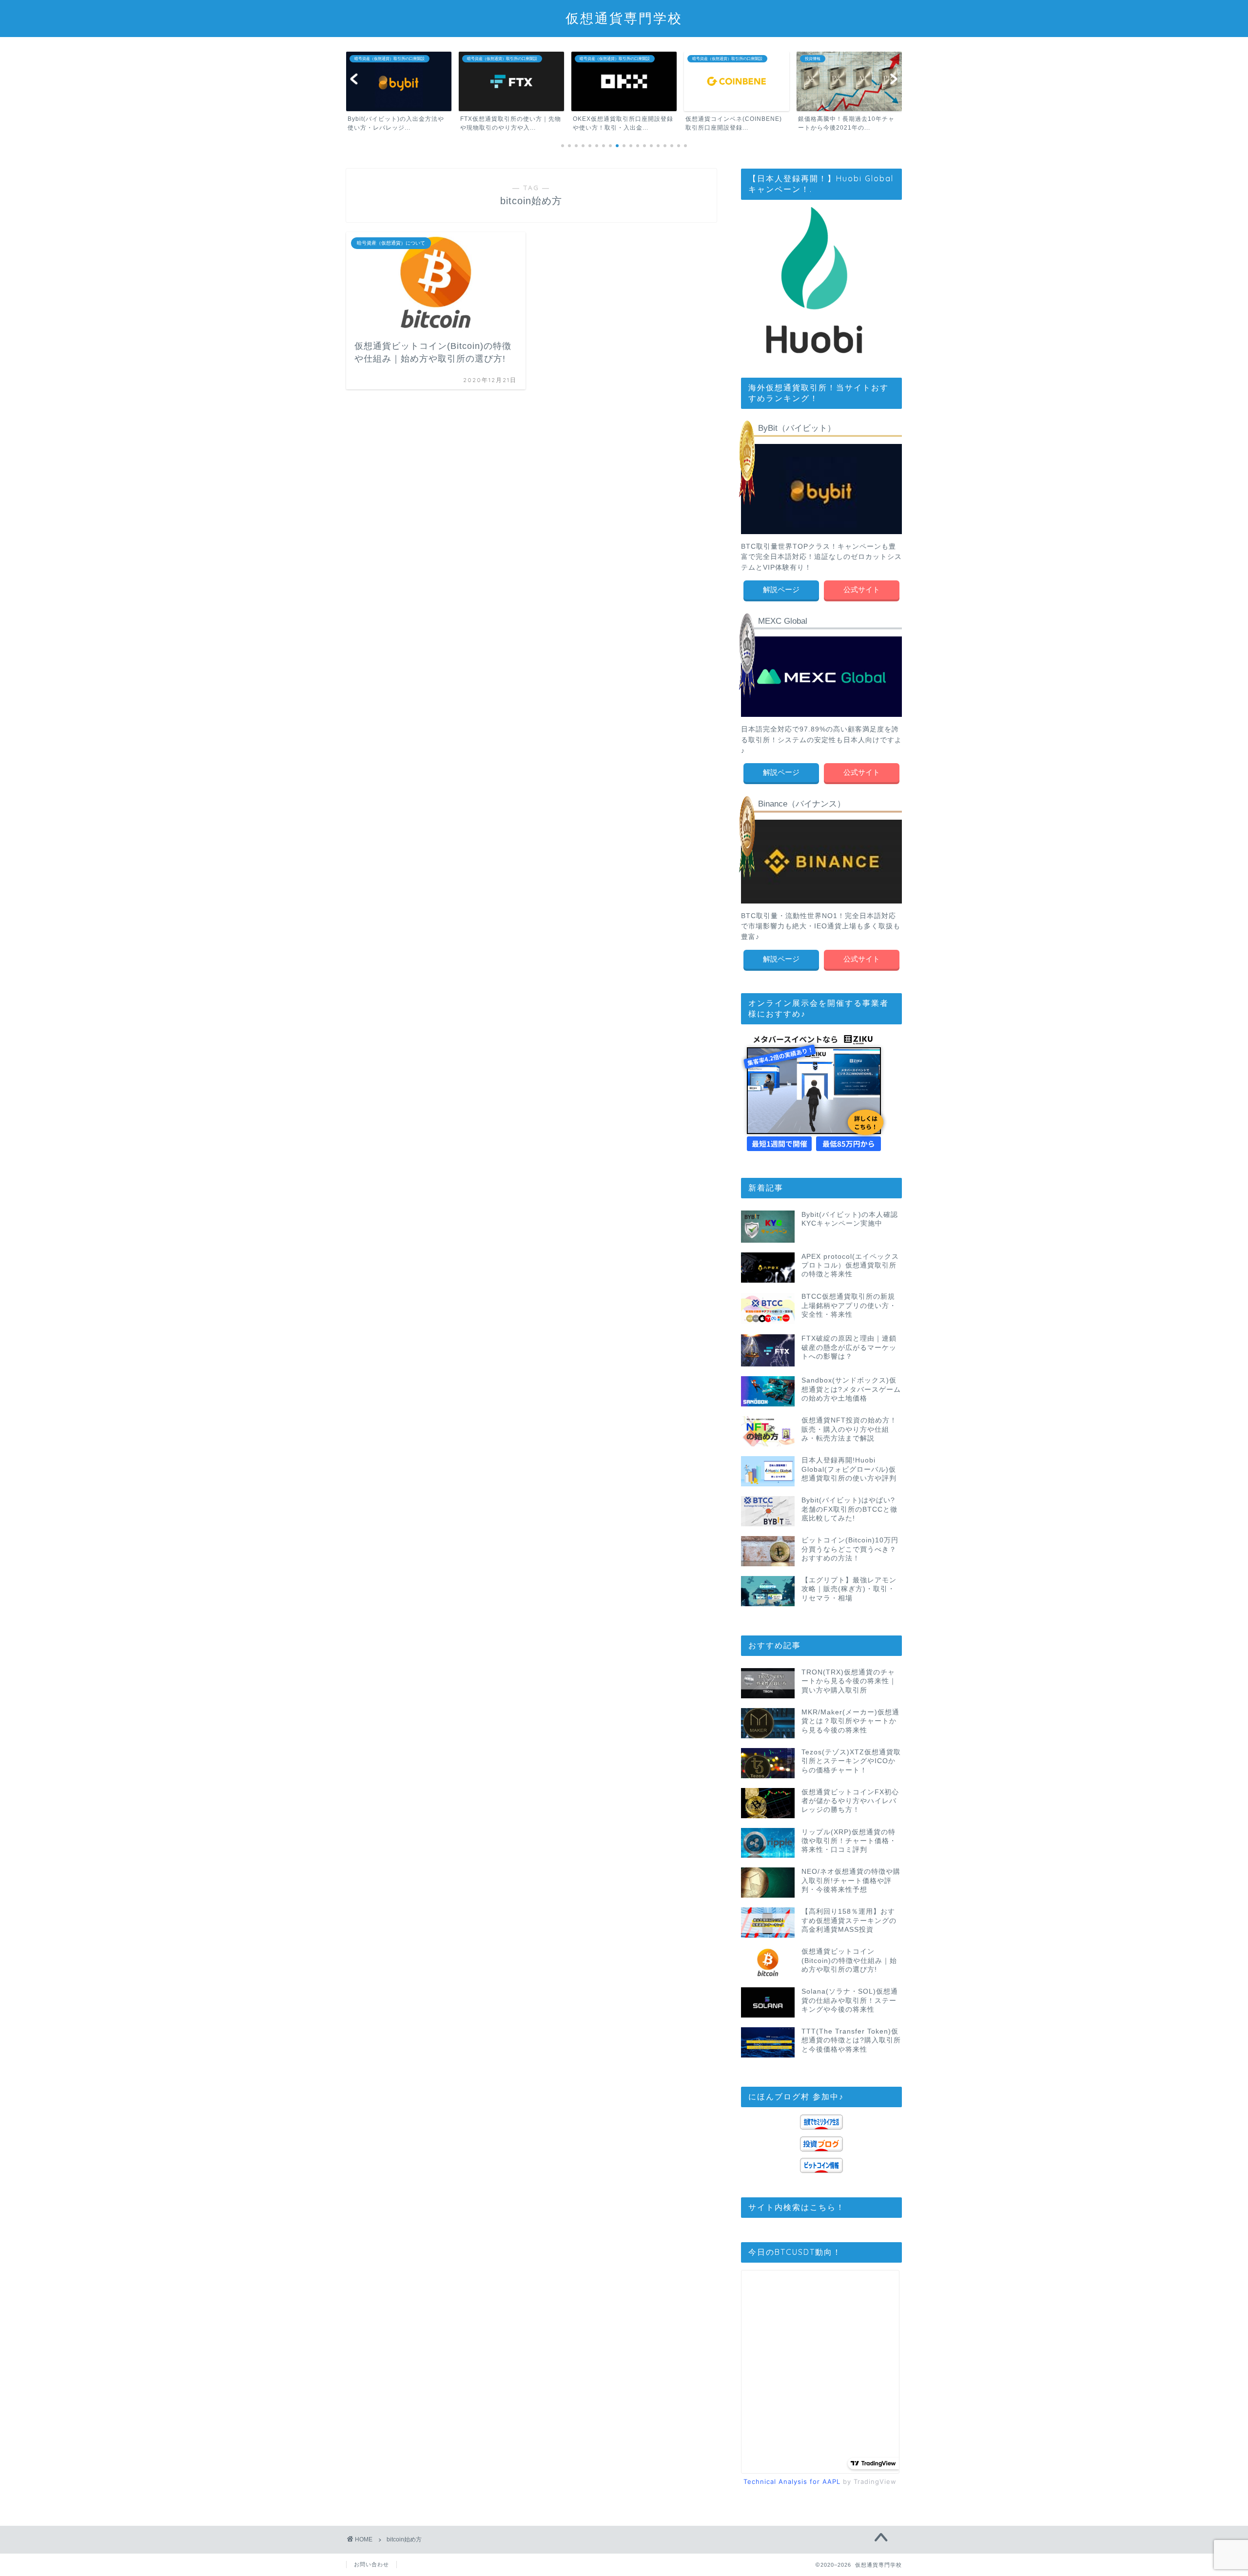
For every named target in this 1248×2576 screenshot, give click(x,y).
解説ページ (781, 589)
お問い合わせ (371, 2564)
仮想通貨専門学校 (624, 18)
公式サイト (862, 589)
